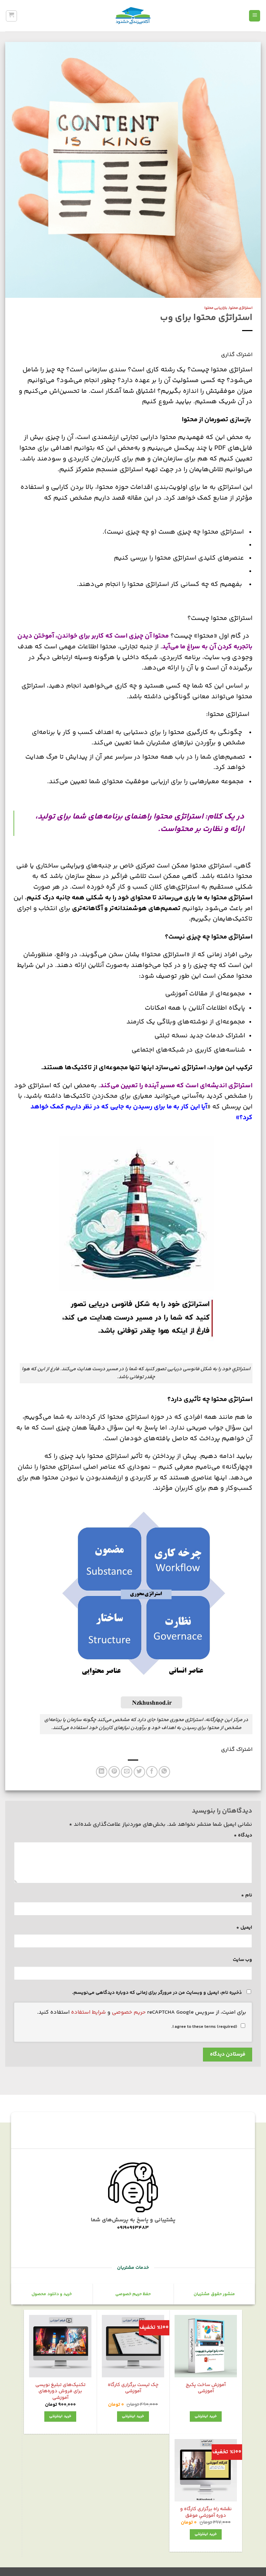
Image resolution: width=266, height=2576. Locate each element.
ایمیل (244, 1928)
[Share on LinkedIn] (102, 1772)
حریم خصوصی (129, 2012)
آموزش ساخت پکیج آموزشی (206, 2388)
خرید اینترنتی (206, 2416)
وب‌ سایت (242, 1960)
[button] (255, 16)
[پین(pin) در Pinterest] (114, 1772)
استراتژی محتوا (241, 308)
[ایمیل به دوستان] (127, 1772)
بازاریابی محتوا (216, 308)
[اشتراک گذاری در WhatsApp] (164, 1772)
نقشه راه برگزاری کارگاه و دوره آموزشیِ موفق (206, 2512)
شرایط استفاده (88, 2012)
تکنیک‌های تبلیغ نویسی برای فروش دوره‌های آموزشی (60, 2392)
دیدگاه (243, 1835)
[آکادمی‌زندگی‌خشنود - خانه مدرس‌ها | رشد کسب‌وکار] (133, 16)
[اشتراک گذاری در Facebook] (152, 1772)
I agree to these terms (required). (204, 2027)
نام (247, 1895)
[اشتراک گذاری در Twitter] (139, 1772)
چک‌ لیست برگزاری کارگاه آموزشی (133, 2388)
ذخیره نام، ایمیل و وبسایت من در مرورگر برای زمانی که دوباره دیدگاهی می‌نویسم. (157, 1993)
